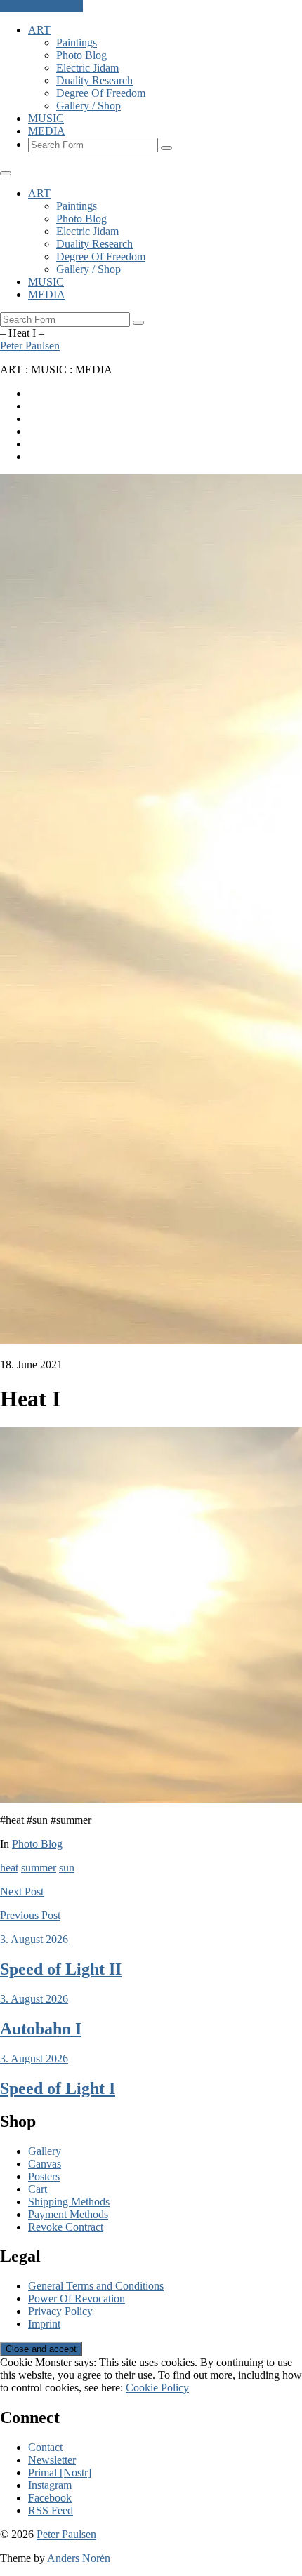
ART (39, 30)
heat (9, 1868)
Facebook (50, 2498)
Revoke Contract (66, 2227)
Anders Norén (79, 2558)
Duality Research (94, 80)
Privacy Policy (60, 2311)
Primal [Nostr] (60, 2472)
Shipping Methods (69, 2202)
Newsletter (52, 2460)
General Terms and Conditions (96, 2286)
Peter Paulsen (30, 346)
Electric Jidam (87, 68)
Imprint (44, 2324)
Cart (38, 2189)
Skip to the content (41, 6)
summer (39, 1868)
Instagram (50, 2485)
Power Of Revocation (77, 2298)
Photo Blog (81, 55)
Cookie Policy (157, 2388)
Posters (44, 2176)
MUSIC (46, 118)
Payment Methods (68, 2214)
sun (67, 1868)
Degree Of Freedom (101, 93)
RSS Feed (51, 2510)
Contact (45, 2447)
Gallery (45, 2151)
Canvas (45, 2164)
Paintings (77, 42)
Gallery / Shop (88, 106)
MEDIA (47, 131)
